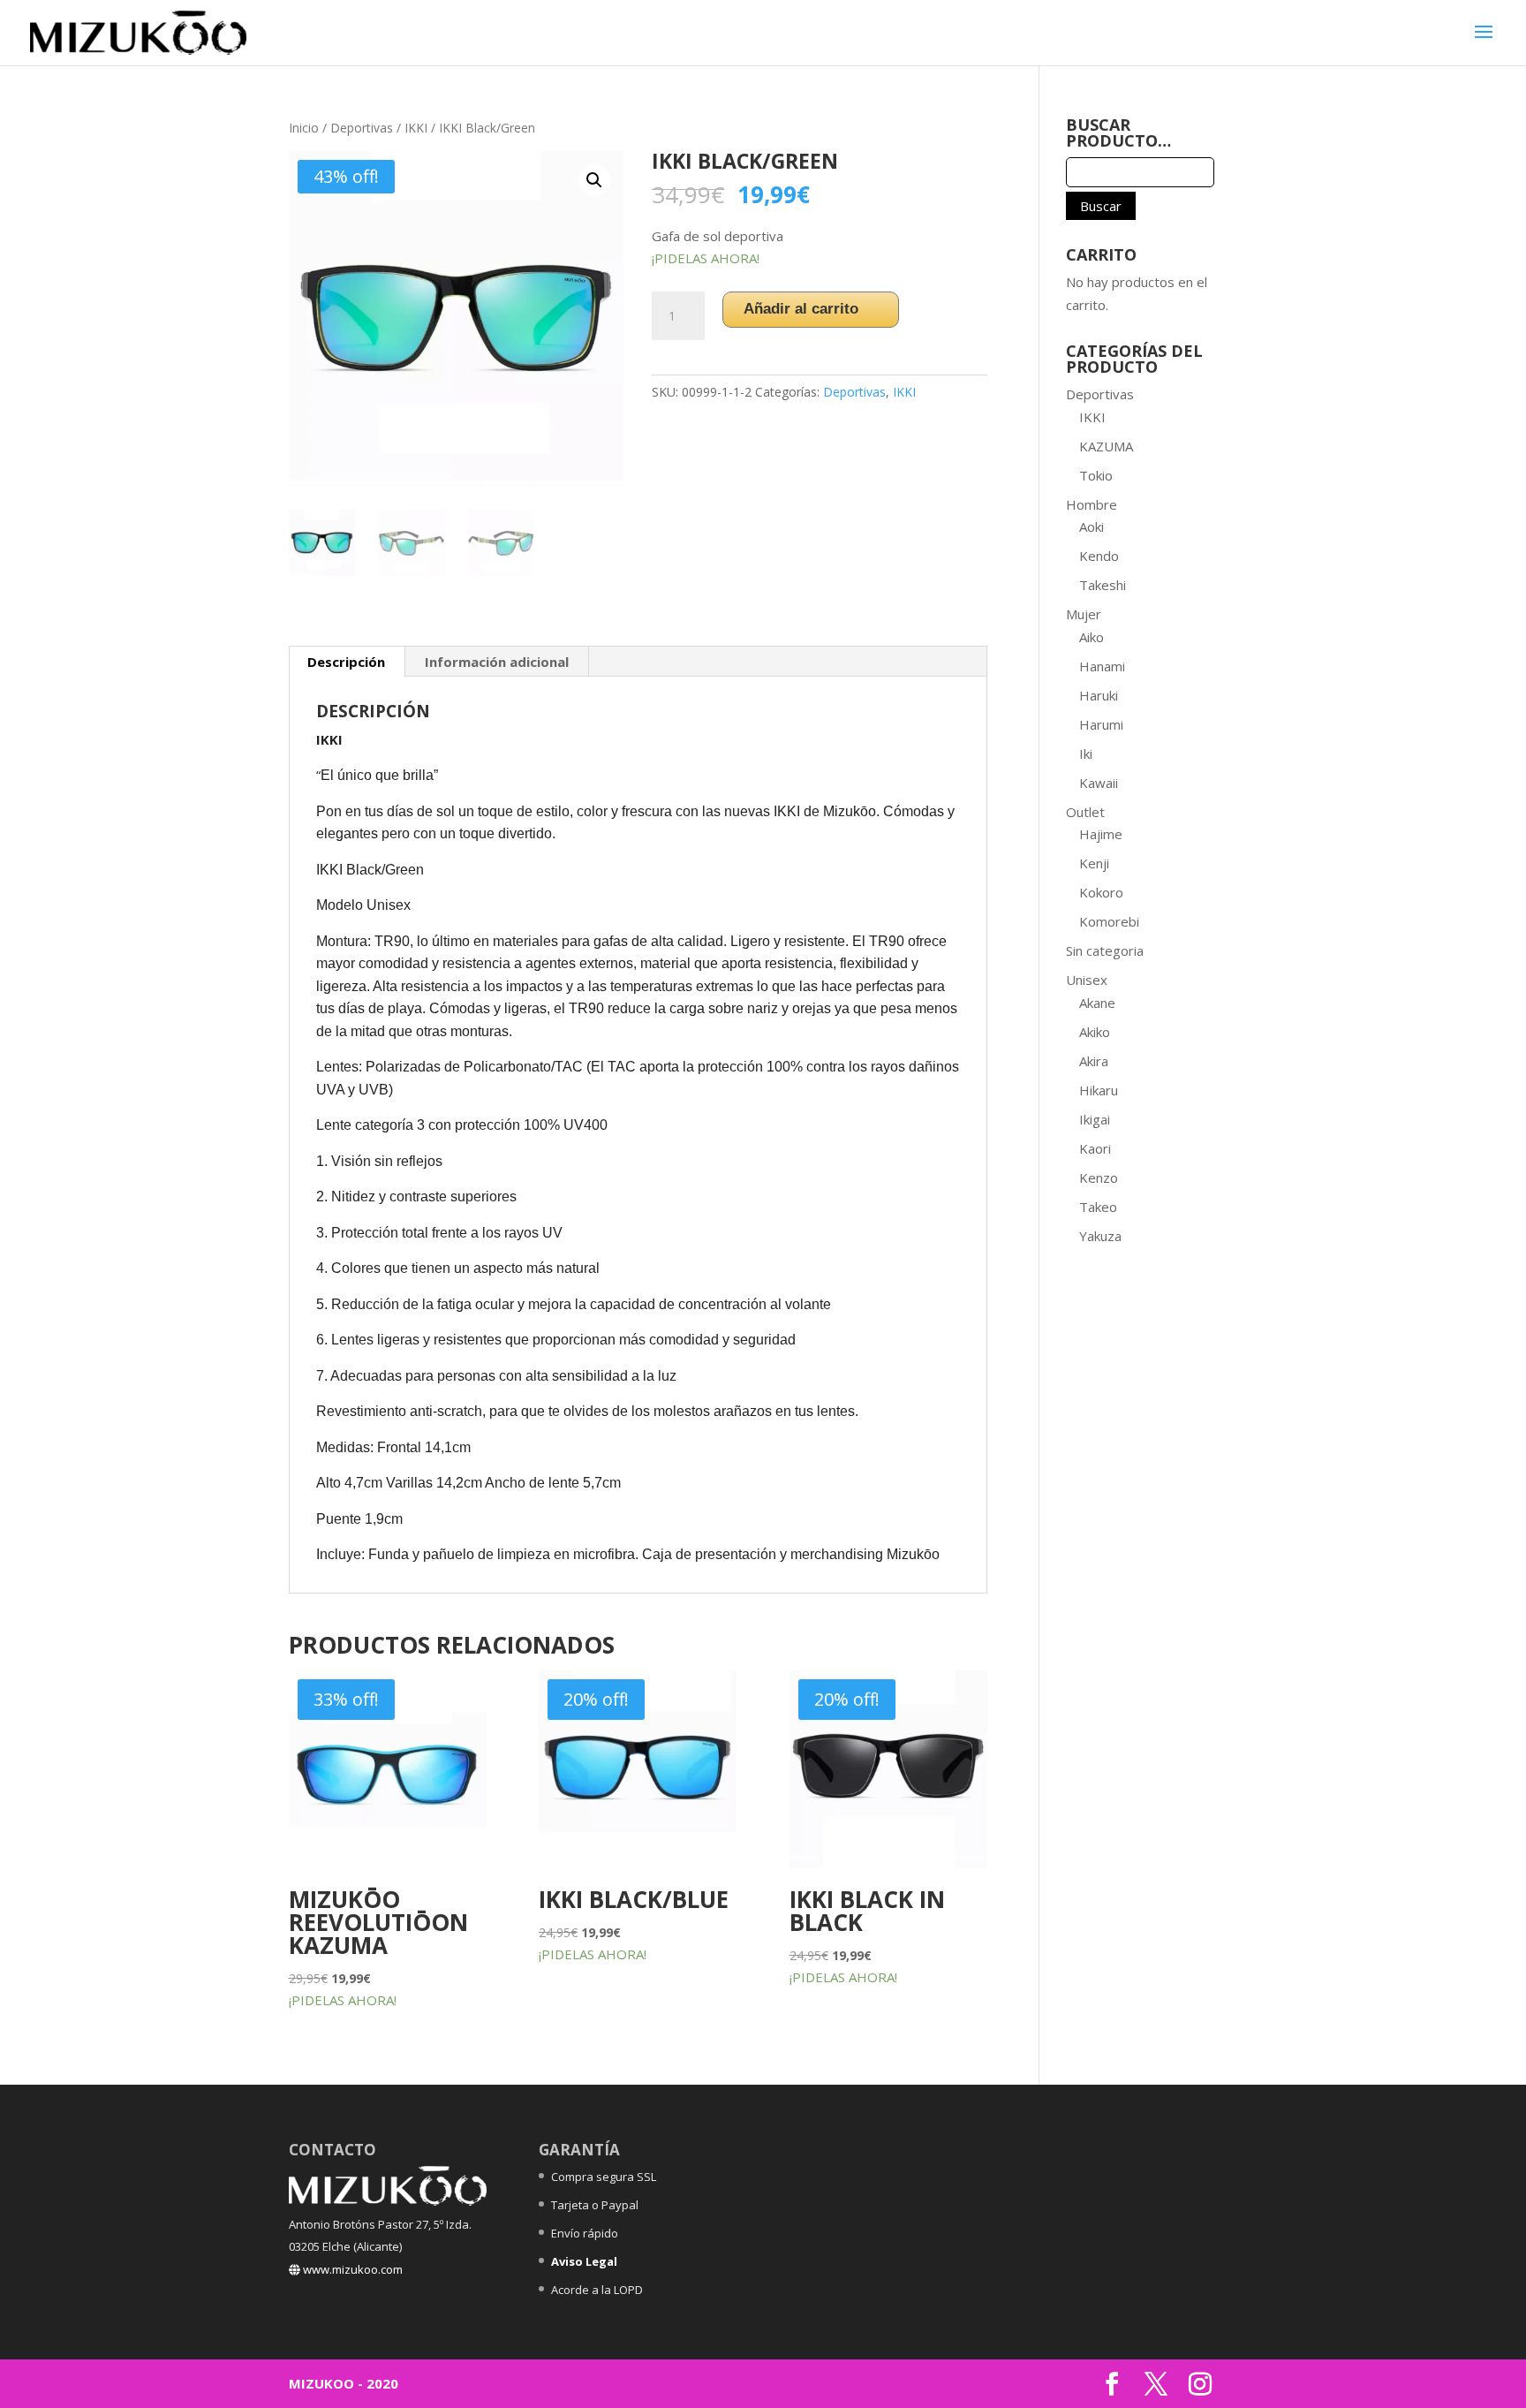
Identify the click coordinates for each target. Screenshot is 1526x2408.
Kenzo (1099, 1177)
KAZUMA (1106, 446)
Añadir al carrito (801, 309)
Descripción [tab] (346, 662)
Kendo (1099, 556)
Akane (1097, 1003)
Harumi (1101, 724)
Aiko (1092, 637)
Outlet (1085, 812)
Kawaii (1099, 783)
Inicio (304, 128)
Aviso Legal (584, 2261)
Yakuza (1100, 1236)
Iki (1086, 753)
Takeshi (1103, 585)
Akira (1094, 1061)
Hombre (1092, 504)
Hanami (1102, 666)
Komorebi (1109, 921)
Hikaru (1099, 1090)
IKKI (416, 128)
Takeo (1098, 1207)
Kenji (1094, 863)
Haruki (1099, 695)
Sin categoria (1105, 950)
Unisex (1087, 980)
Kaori (1095, 1148)
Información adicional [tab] (497, 662)
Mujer (1084, 614)
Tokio (1096, 475)
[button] (594, 180)
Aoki (1092, 526)
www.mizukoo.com (351, 2269)
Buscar (1101, 206)
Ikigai (1095, 1119)
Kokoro (1101, 892)
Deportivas (362, 128)
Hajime (1101, 834)
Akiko (1095, 1032)
